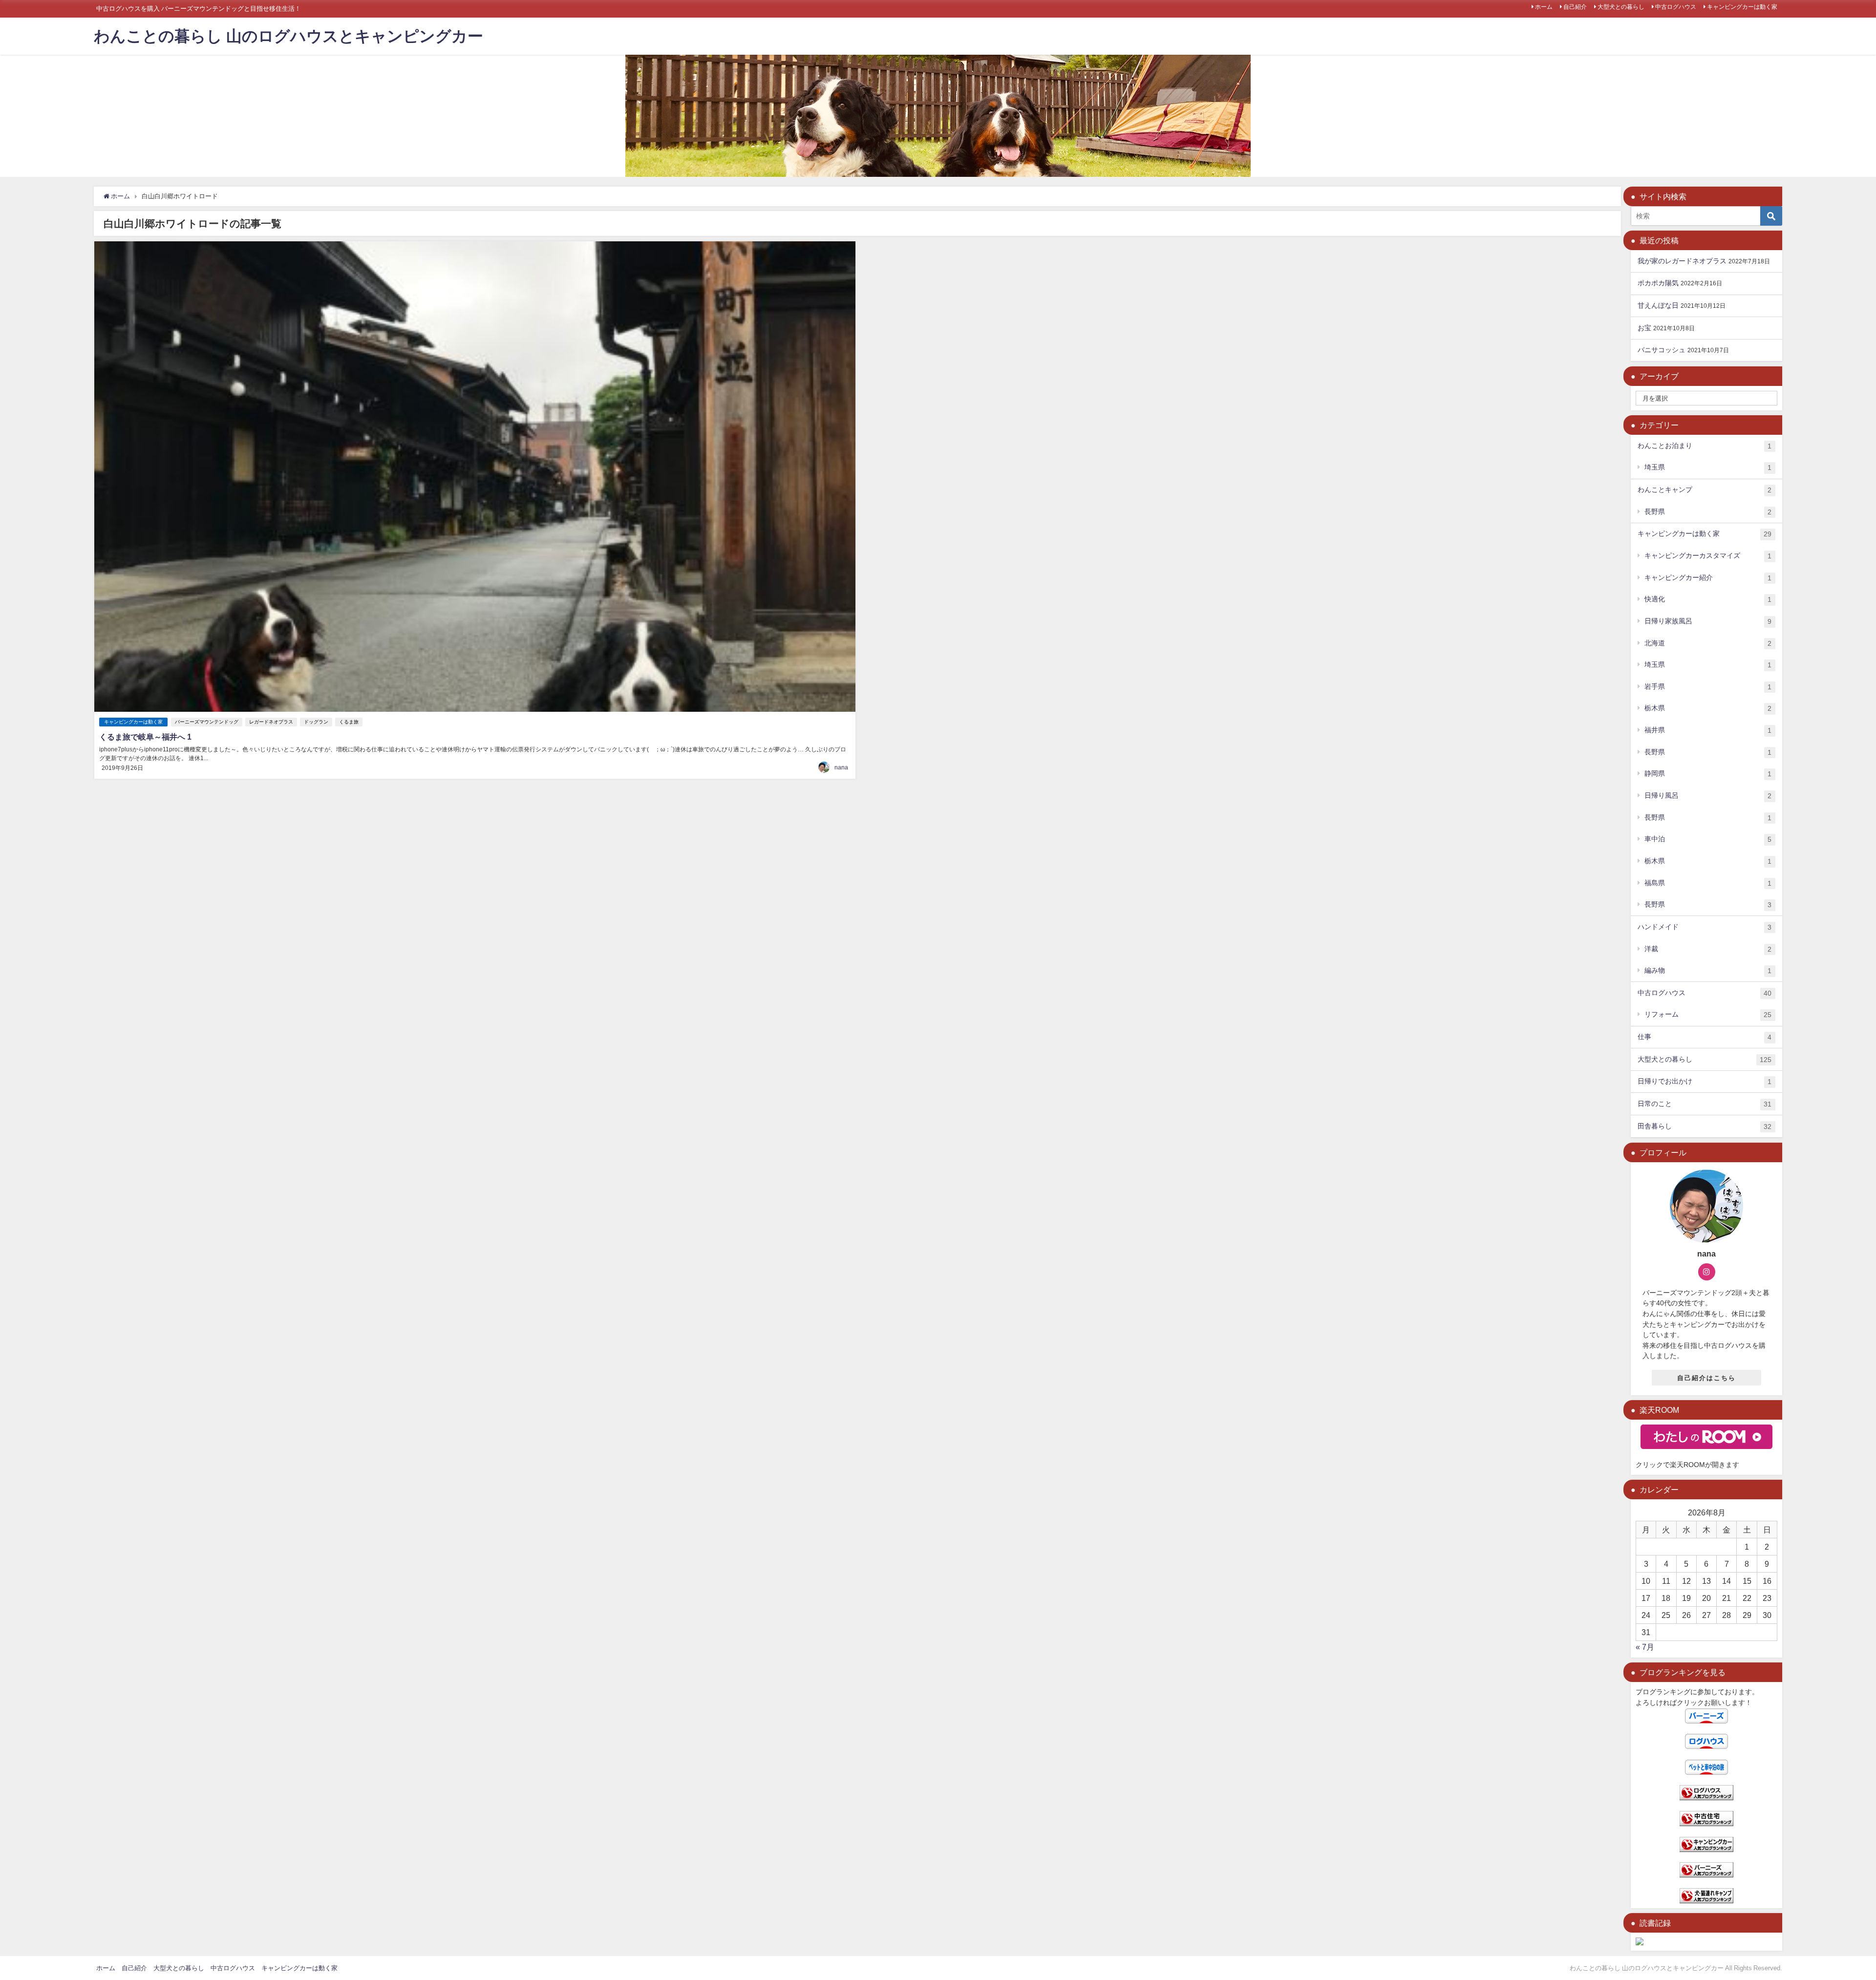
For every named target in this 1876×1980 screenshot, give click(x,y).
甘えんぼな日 (1658, 305)
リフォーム (1708, 1014)
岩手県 (1708, 687)
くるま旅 (349, 722)
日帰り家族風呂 (1708, 621)
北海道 (1708, 643)
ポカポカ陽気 (1658, 283)
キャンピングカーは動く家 (1742, 7)
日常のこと (1705, 1104)
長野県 (1708, 512)
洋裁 (1708, 949)
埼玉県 (1708, 467)
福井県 (1708, 730)
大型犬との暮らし (1621, 7)
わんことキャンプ (1705, 490)
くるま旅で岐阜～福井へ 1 (145, 737)
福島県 (1708, 883)
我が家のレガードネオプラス (1682, 261)
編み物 (1708, 970)
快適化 (1708, 599)
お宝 (1644, 328)
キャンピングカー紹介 (1708, 578)
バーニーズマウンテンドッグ (207, 722)
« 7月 (1645, 1647)
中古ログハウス (1676, 7)
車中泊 (1708, 839)
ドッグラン (316, 722)
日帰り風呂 (1708, 796)
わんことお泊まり (1705, 446)
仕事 (1705, 1037)
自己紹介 (1575, 7)
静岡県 (1708, 774)
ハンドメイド (1705, 927)
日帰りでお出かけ (1705, 1081)
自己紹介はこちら (1706, 1378)
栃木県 (1708, 708)
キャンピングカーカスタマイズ (1708, 556)
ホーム (1544, 7)
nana (841, 767)
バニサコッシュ (1662, 350)
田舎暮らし (1705, 1126)
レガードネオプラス (271, 722)
